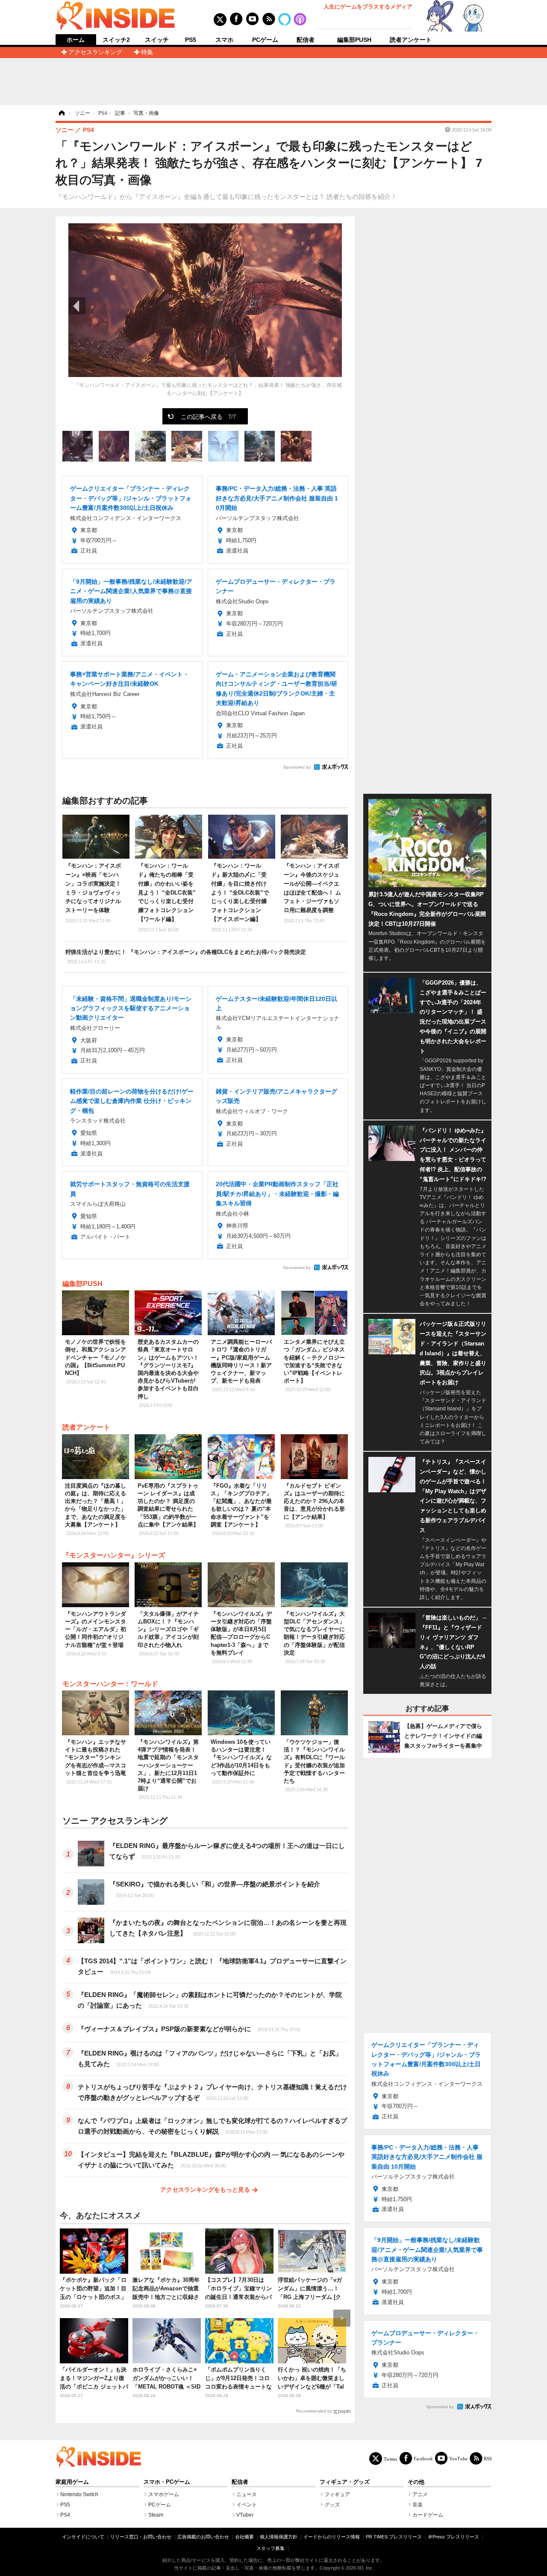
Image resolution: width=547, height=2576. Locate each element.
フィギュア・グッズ (345, 2482)
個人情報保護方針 (279, 2537)
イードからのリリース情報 (332, 2537)
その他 (416, 2482)
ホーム (76, 40)
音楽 (418, 2505)
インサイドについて (83, 2537)
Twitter (391, 2459)
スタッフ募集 (271, 2548)
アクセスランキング (95, 52)
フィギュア (337, 2494)
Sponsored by (297, 767)
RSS (488, 2458)
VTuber (245, 2515)
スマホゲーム (164, 2494)
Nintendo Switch (79, 2494)
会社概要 (244, 2537)
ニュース (247, 2494)
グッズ (332, 2505)
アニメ (420, 2494)
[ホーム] (61, 113)
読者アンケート (411, 40)
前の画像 (77, 306)
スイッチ (157, 40)
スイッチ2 (116, 40)
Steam (156, 2515)
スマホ (224, 40)
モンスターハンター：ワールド (110, 1684)
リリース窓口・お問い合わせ (141, 2537)
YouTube (458, 2458)
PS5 (191, 40)
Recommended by (314, 2411)
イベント (247, 2505)
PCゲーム (265, 40)
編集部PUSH (354, 40)
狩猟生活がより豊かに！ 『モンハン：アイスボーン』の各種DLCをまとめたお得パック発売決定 (186, 956)
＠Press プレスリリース (453, 2537)
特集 (147, 52)
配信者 (306, 40)
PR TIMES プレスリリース (394, 2537)
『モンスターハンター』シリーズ (114, 1555)
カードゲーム (428, 2515)
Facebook (423, 2458)
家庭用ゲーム (72, 2482)
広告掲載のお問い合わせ (203, 2537)
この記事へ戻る (208, 416)
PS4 (65, 2515)
